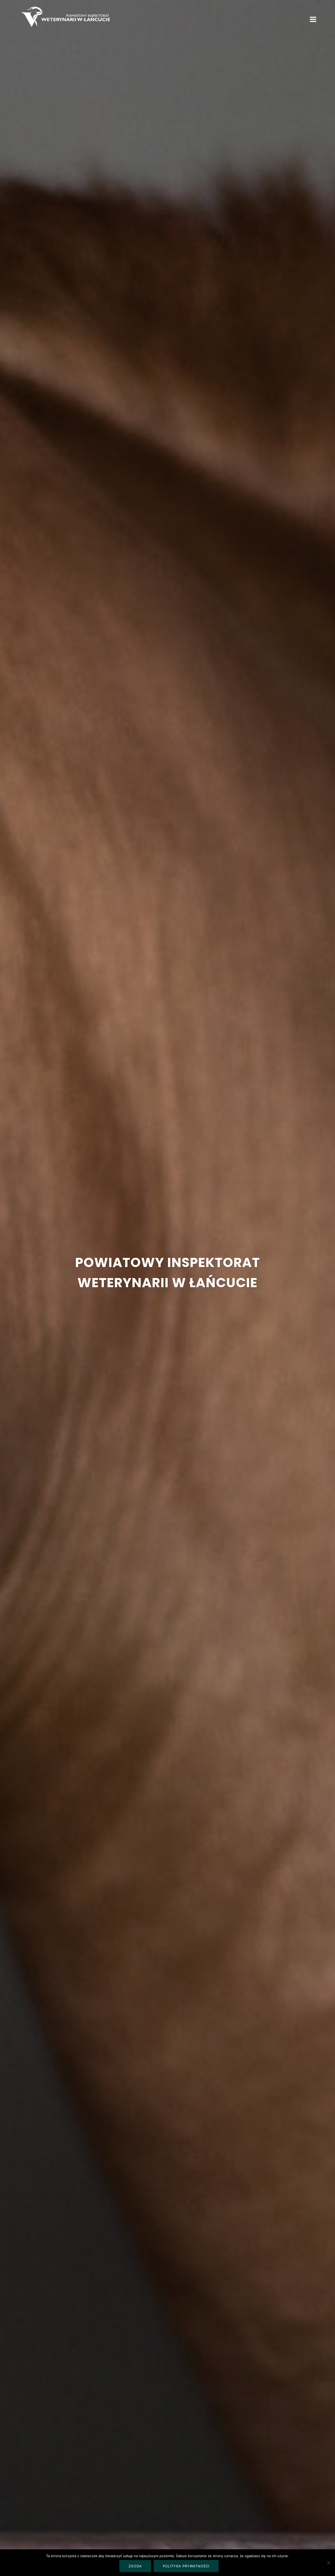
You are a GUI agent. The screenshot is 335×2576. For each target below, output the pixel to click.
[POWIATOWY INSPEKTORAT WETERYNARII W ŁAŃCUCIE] (65, 16)
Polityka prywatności (186, 2566)
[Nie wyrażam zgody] (328, 2563)
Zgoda (135, 2566)
